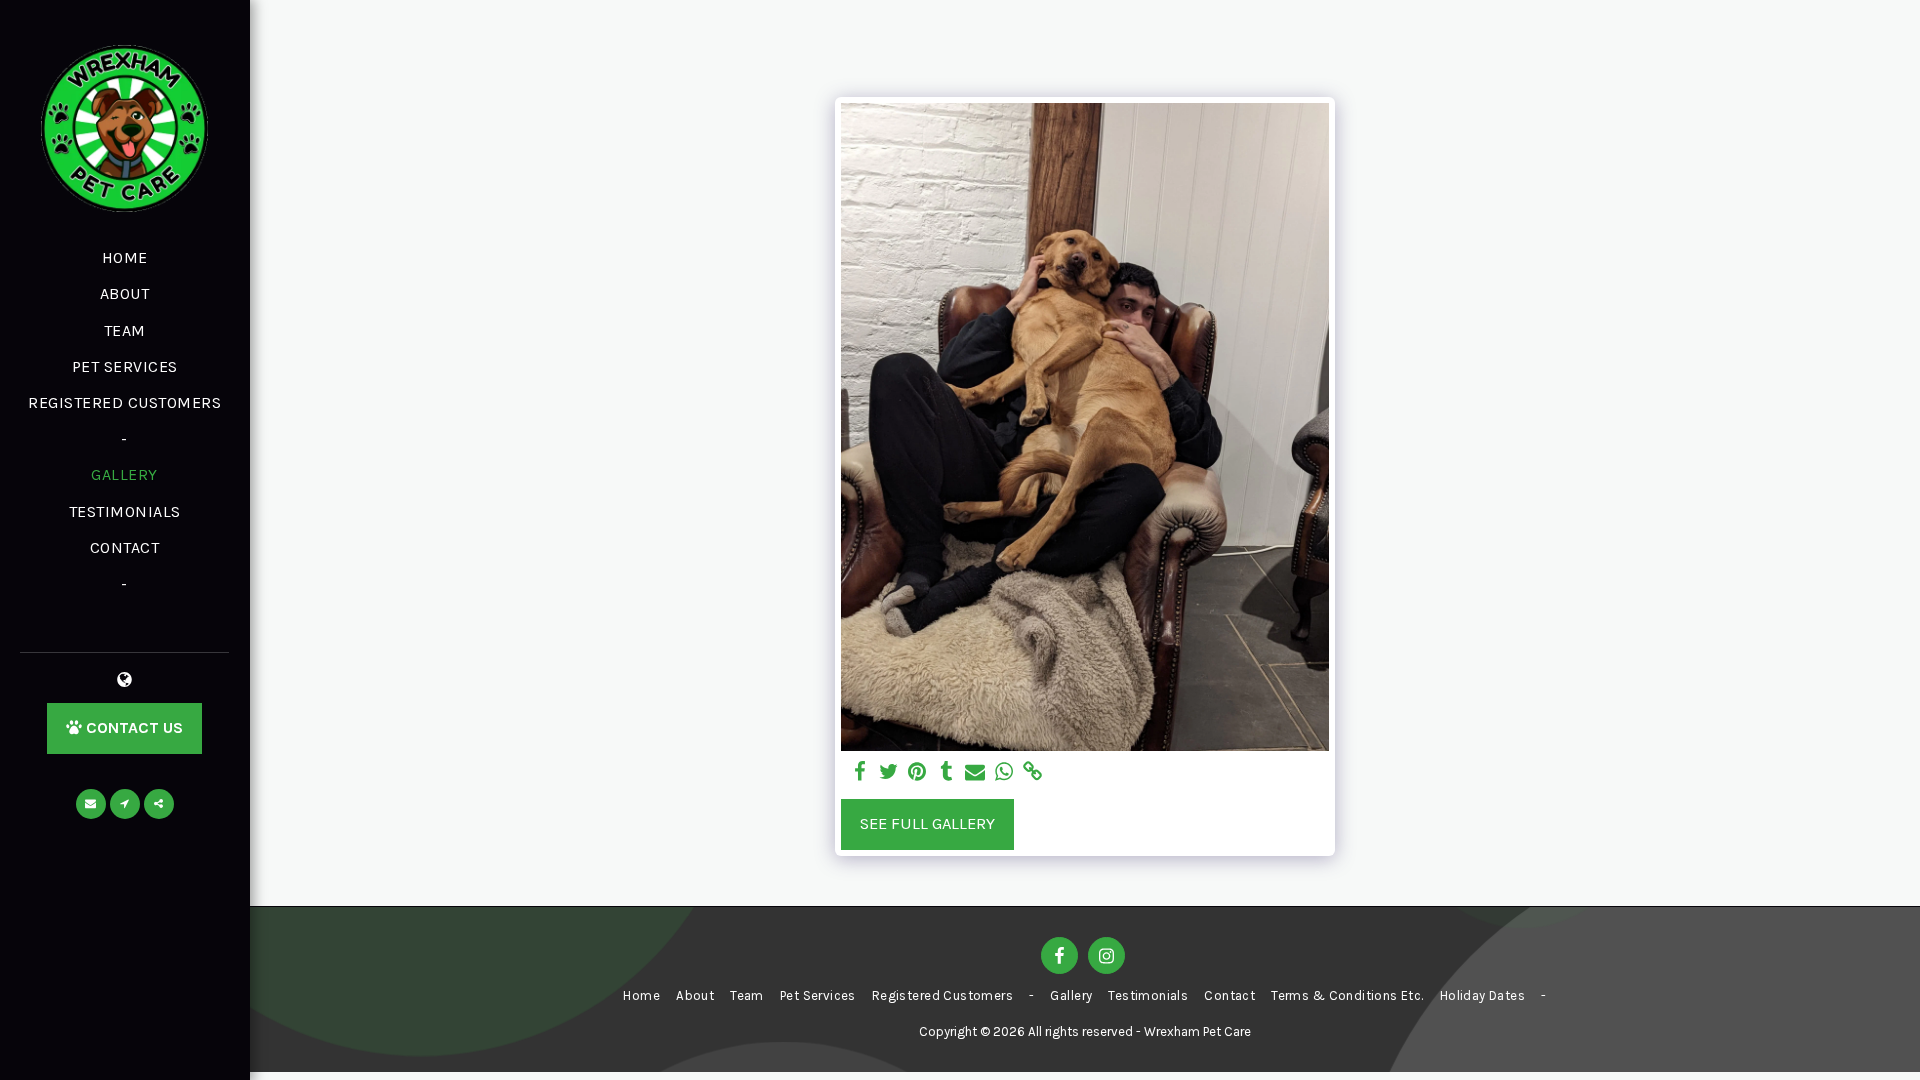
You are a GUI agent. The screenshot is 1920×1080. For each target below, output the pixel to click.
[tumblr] (946, 772)
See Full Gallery (927, 823)
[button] (91, 804)
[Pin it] (917, 772)
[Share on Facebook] (859, 772)
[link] (1033, 772)
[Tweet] (888, 772)
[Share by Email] (975, 772)
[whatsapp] (1004, 772)
